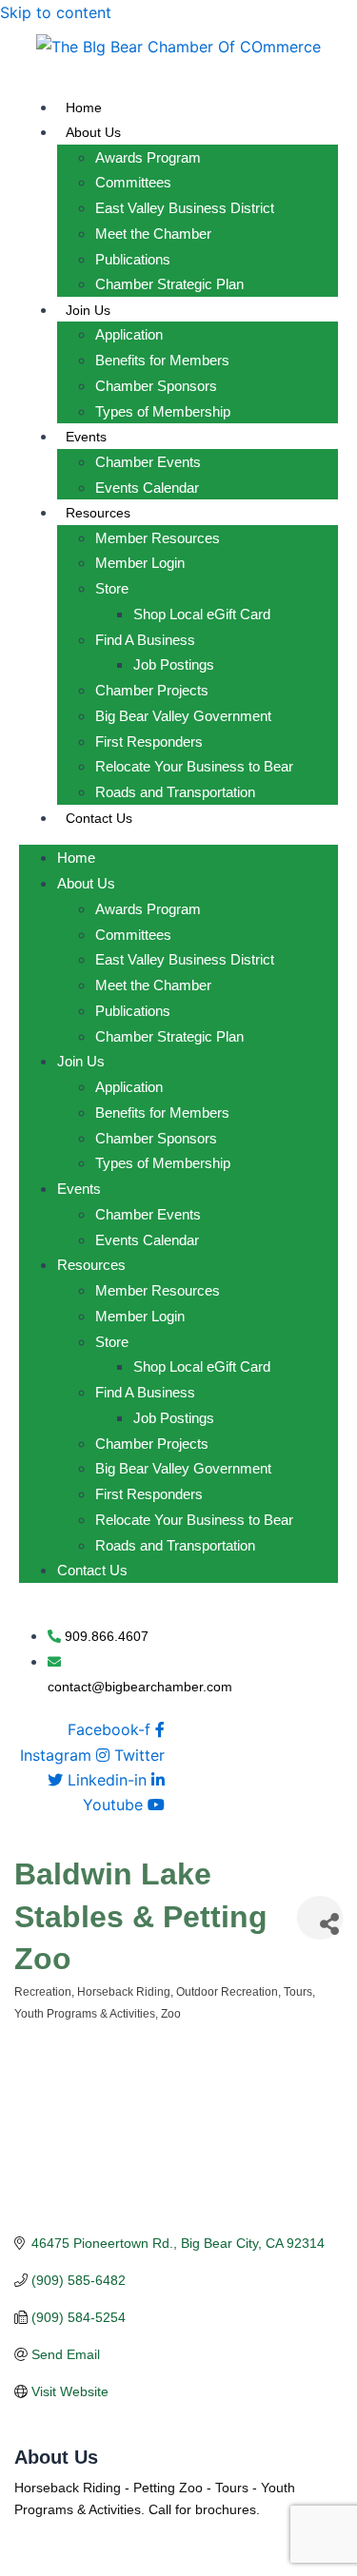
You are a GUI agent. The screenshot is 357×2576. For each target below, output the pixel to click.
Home (84, 107)
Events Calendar (147, 488)
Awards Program (148, 157)
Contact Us (99, 818)
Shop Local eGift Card (202, 614)
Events (86, 437)
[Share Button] (320, 1917)
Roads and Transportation (175, 792)
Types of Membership (163, 411)
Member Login (140, 563)
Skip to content (56, 12)
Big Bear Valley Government (183, 716)
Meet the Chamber (153, 234)
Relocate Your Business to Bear (194, 766)
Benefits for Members (162, 360)
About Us (93, 132)
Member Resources (158, 538)
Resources (98, 513)
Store (112, 588)
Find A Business (145, 640)
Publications (133, 259)
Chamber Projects (152, 690)
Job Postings (174, 664)
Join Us (88, 310)
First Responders (149, 742)
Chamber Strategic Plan (169, 284)
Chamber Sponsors (156, 386)
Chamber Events (148, 462)
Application (129, 334)
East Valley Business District (185, 208)
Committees (133, 182)
